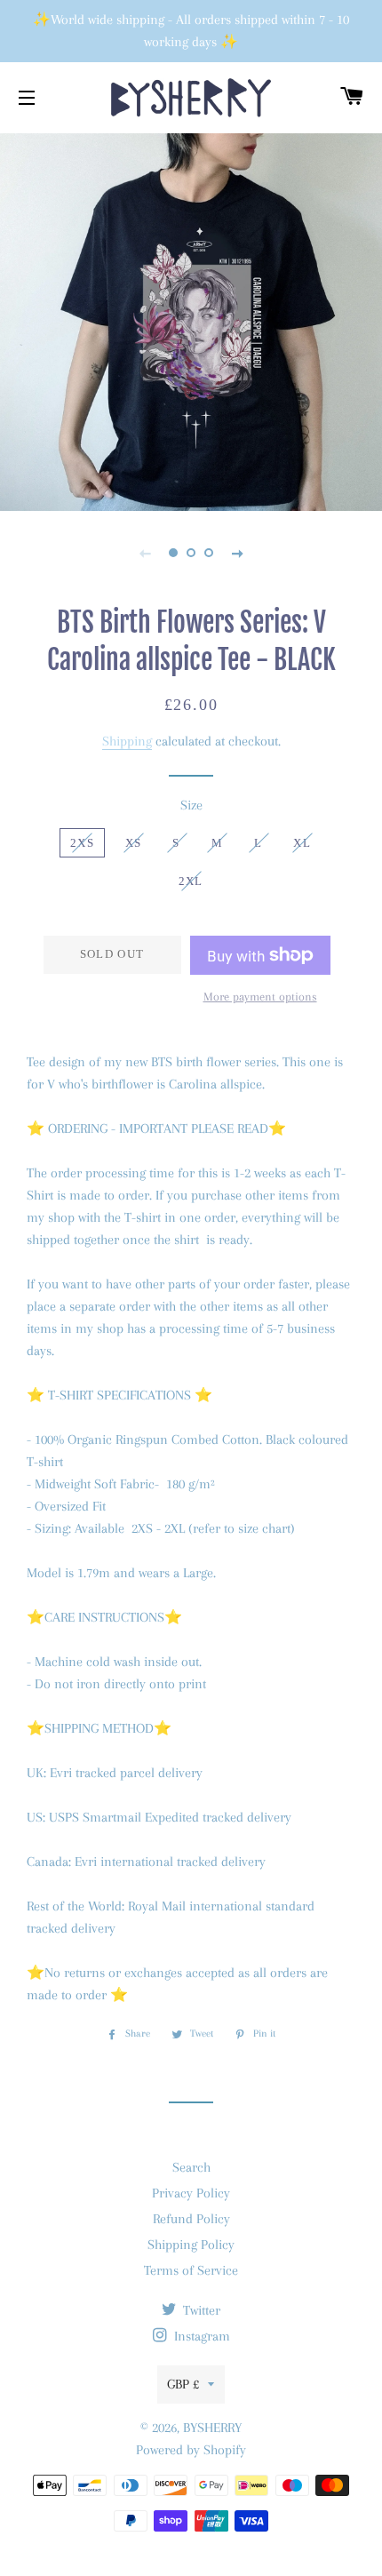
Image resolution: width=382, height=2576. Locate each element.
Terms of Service (191, 2270)
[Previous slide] (145, 553)
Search (191, 2167)
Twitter (200, 2310)
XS (134, 843)
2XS (82, 843)
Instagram (200, 2336)
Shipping (127, 741)
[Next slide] (237, 553)
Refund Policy (191, 2219)
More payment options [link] (260, 997)
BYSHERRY (212, 2428)
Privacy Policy (191, 2193)
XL (302, 843)
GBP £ (183, 2384)
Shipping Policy (191, 2245)
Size (191, 805)
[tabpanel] (191, 320)
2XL (191, 881)
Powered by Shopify (191, 2450)
